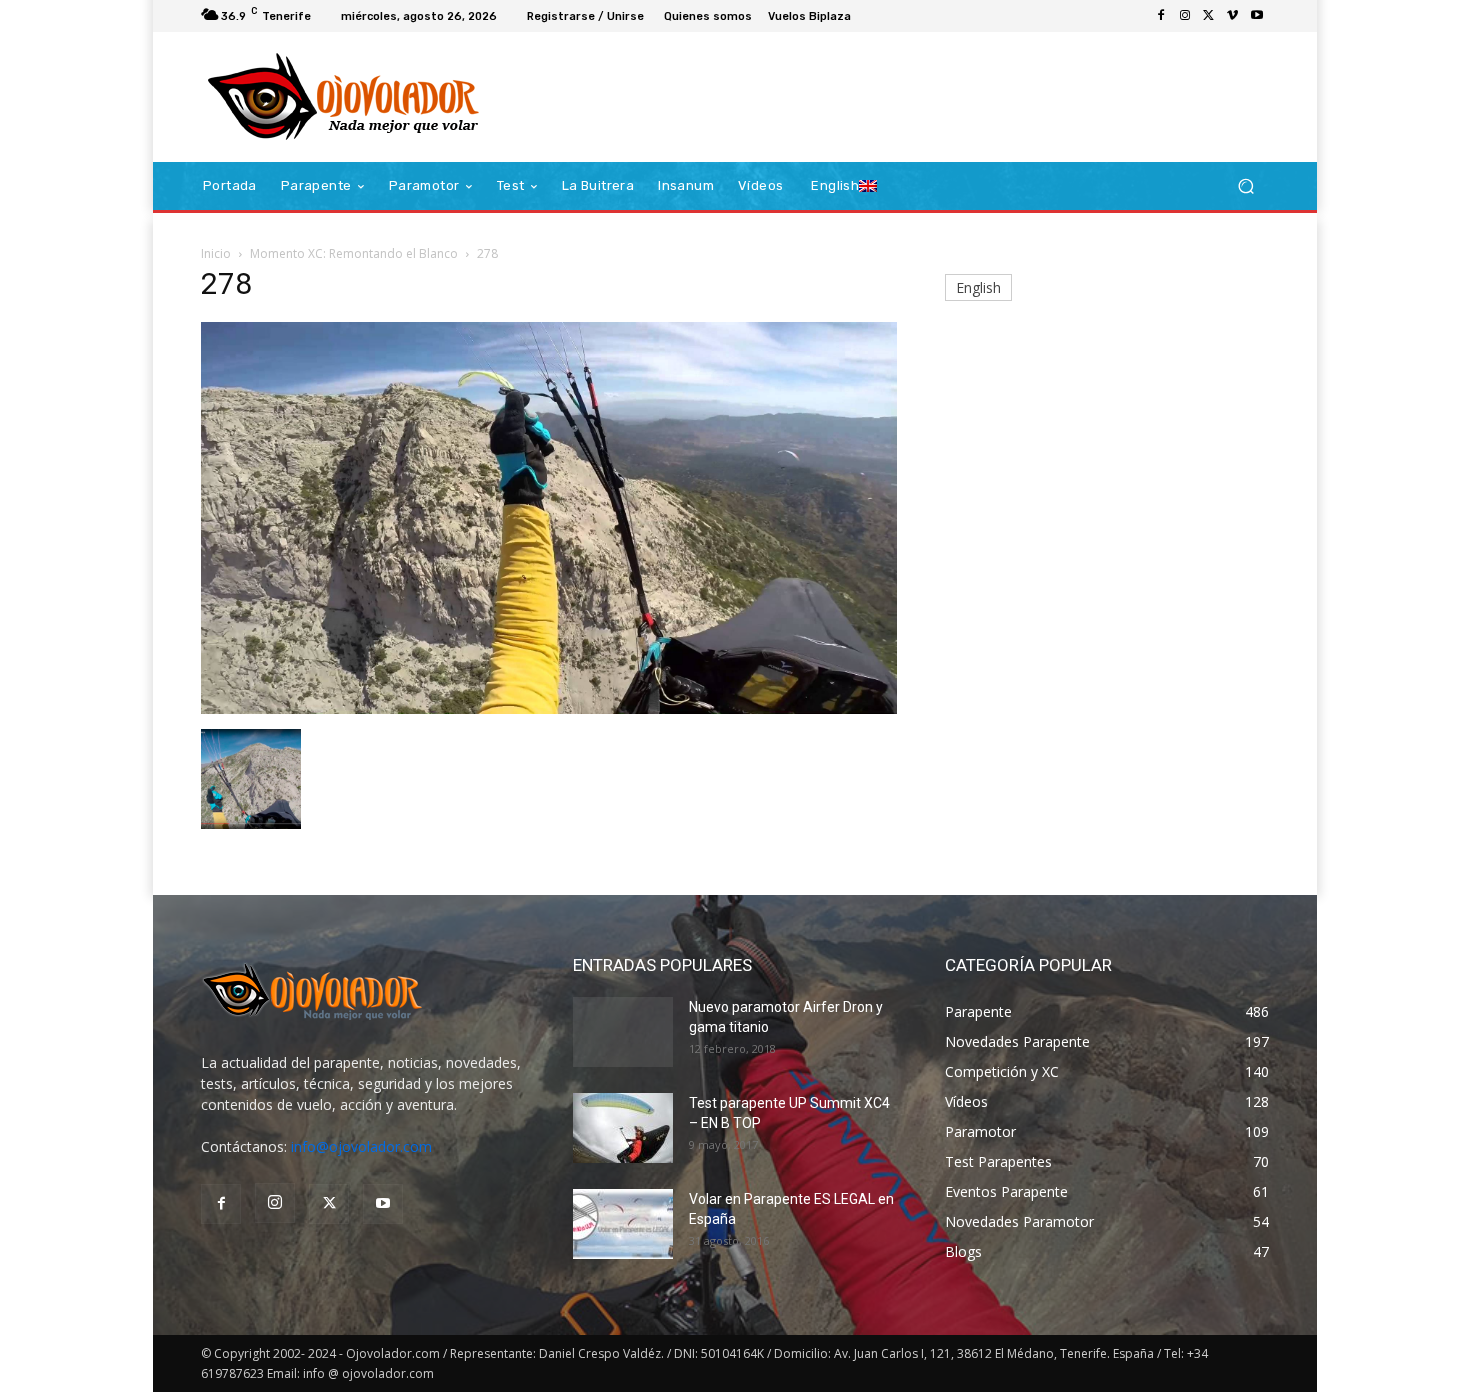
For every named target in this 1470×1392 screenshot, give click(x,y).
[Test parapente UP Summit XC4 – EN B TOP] (623, 1128)
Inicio (216, 253)
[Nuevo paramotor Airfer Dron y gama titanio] (623, 1032)
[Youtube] (1257, 16)
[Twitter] (1209, 16)
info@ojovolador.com (361, 1146)
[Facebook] (1161, 16)
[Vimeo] (1233, 16)
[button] (1245, 186)
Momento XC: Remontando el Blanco (354, 253)
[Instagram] (1185, 16)
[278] (549, 708)
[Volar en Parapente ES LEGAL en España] (623, 1224)
